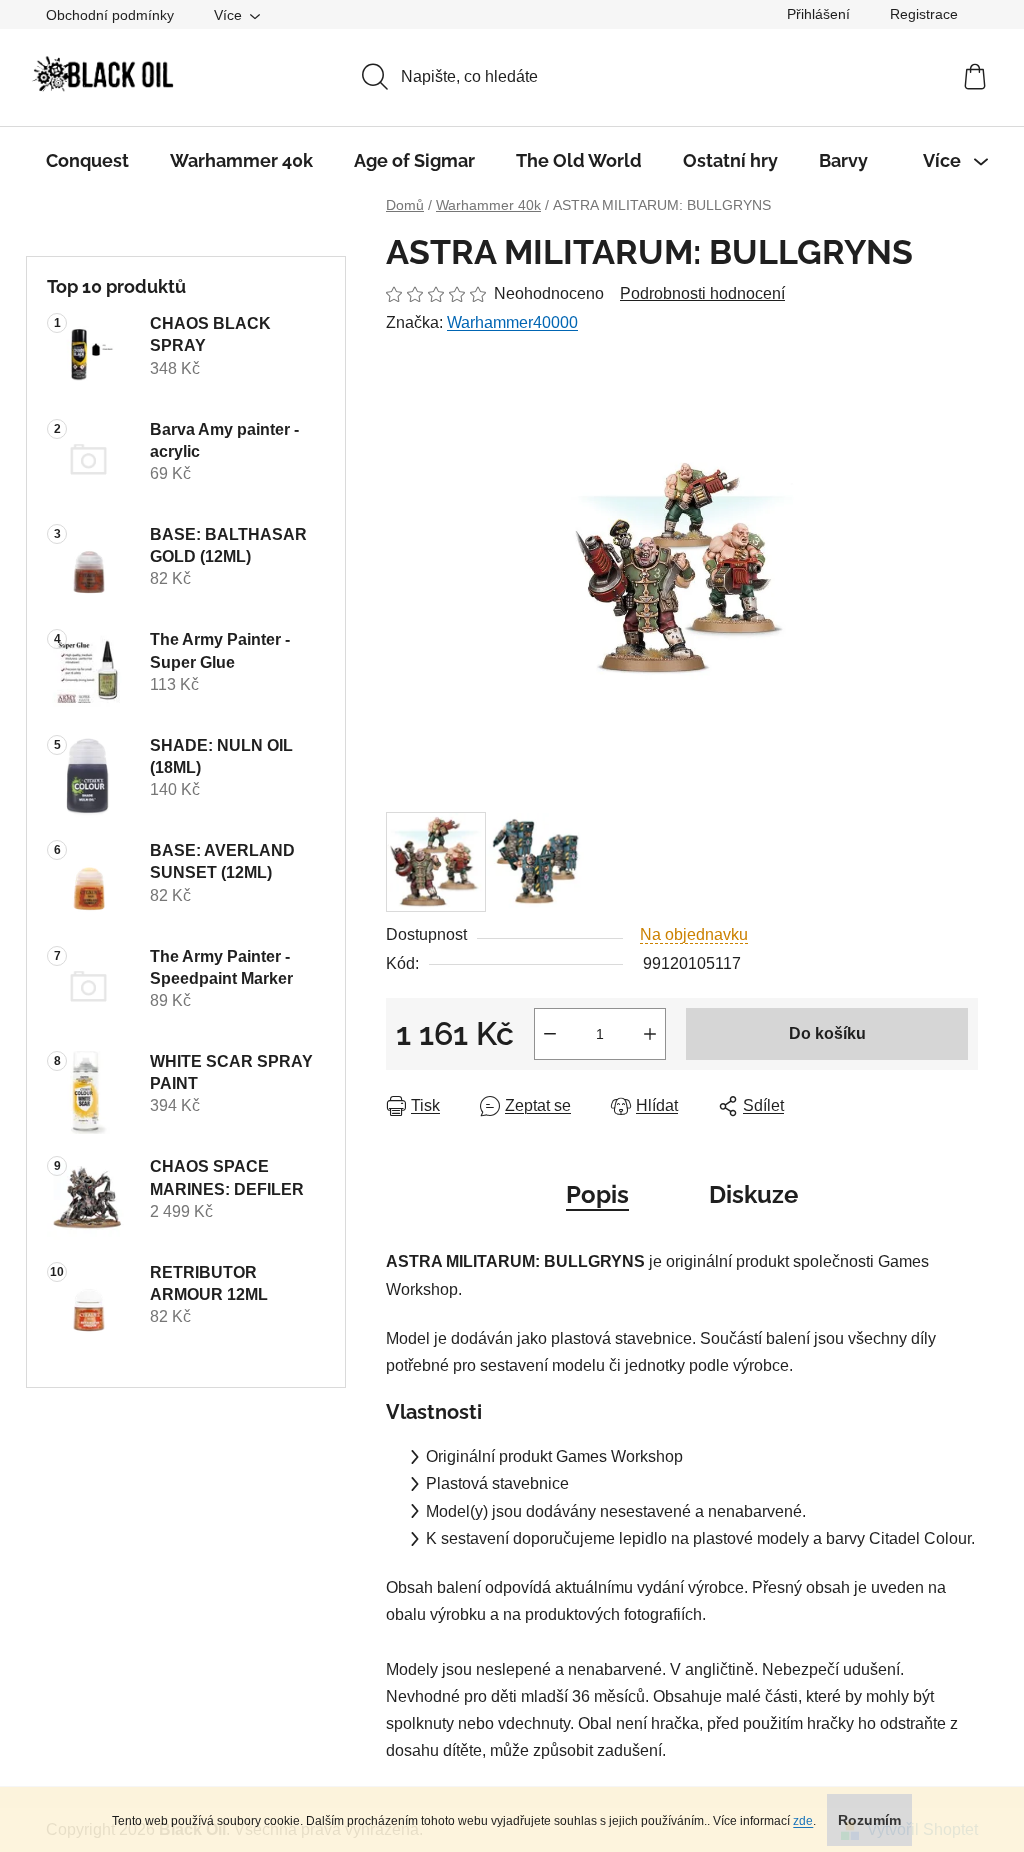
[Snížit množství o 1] (550, 1034)
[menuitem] (87, 161)
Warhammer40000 (512, 322)
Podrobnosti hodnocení (702, 293)
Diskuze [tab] (753, 1194)
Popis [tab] (597, 1194)
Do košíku (827, 1033)
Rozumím (869, 1820)
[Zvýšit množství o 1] (650, 1034)
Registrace (924, 14)
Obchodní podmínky (110, 15)
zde (803, 1821)
